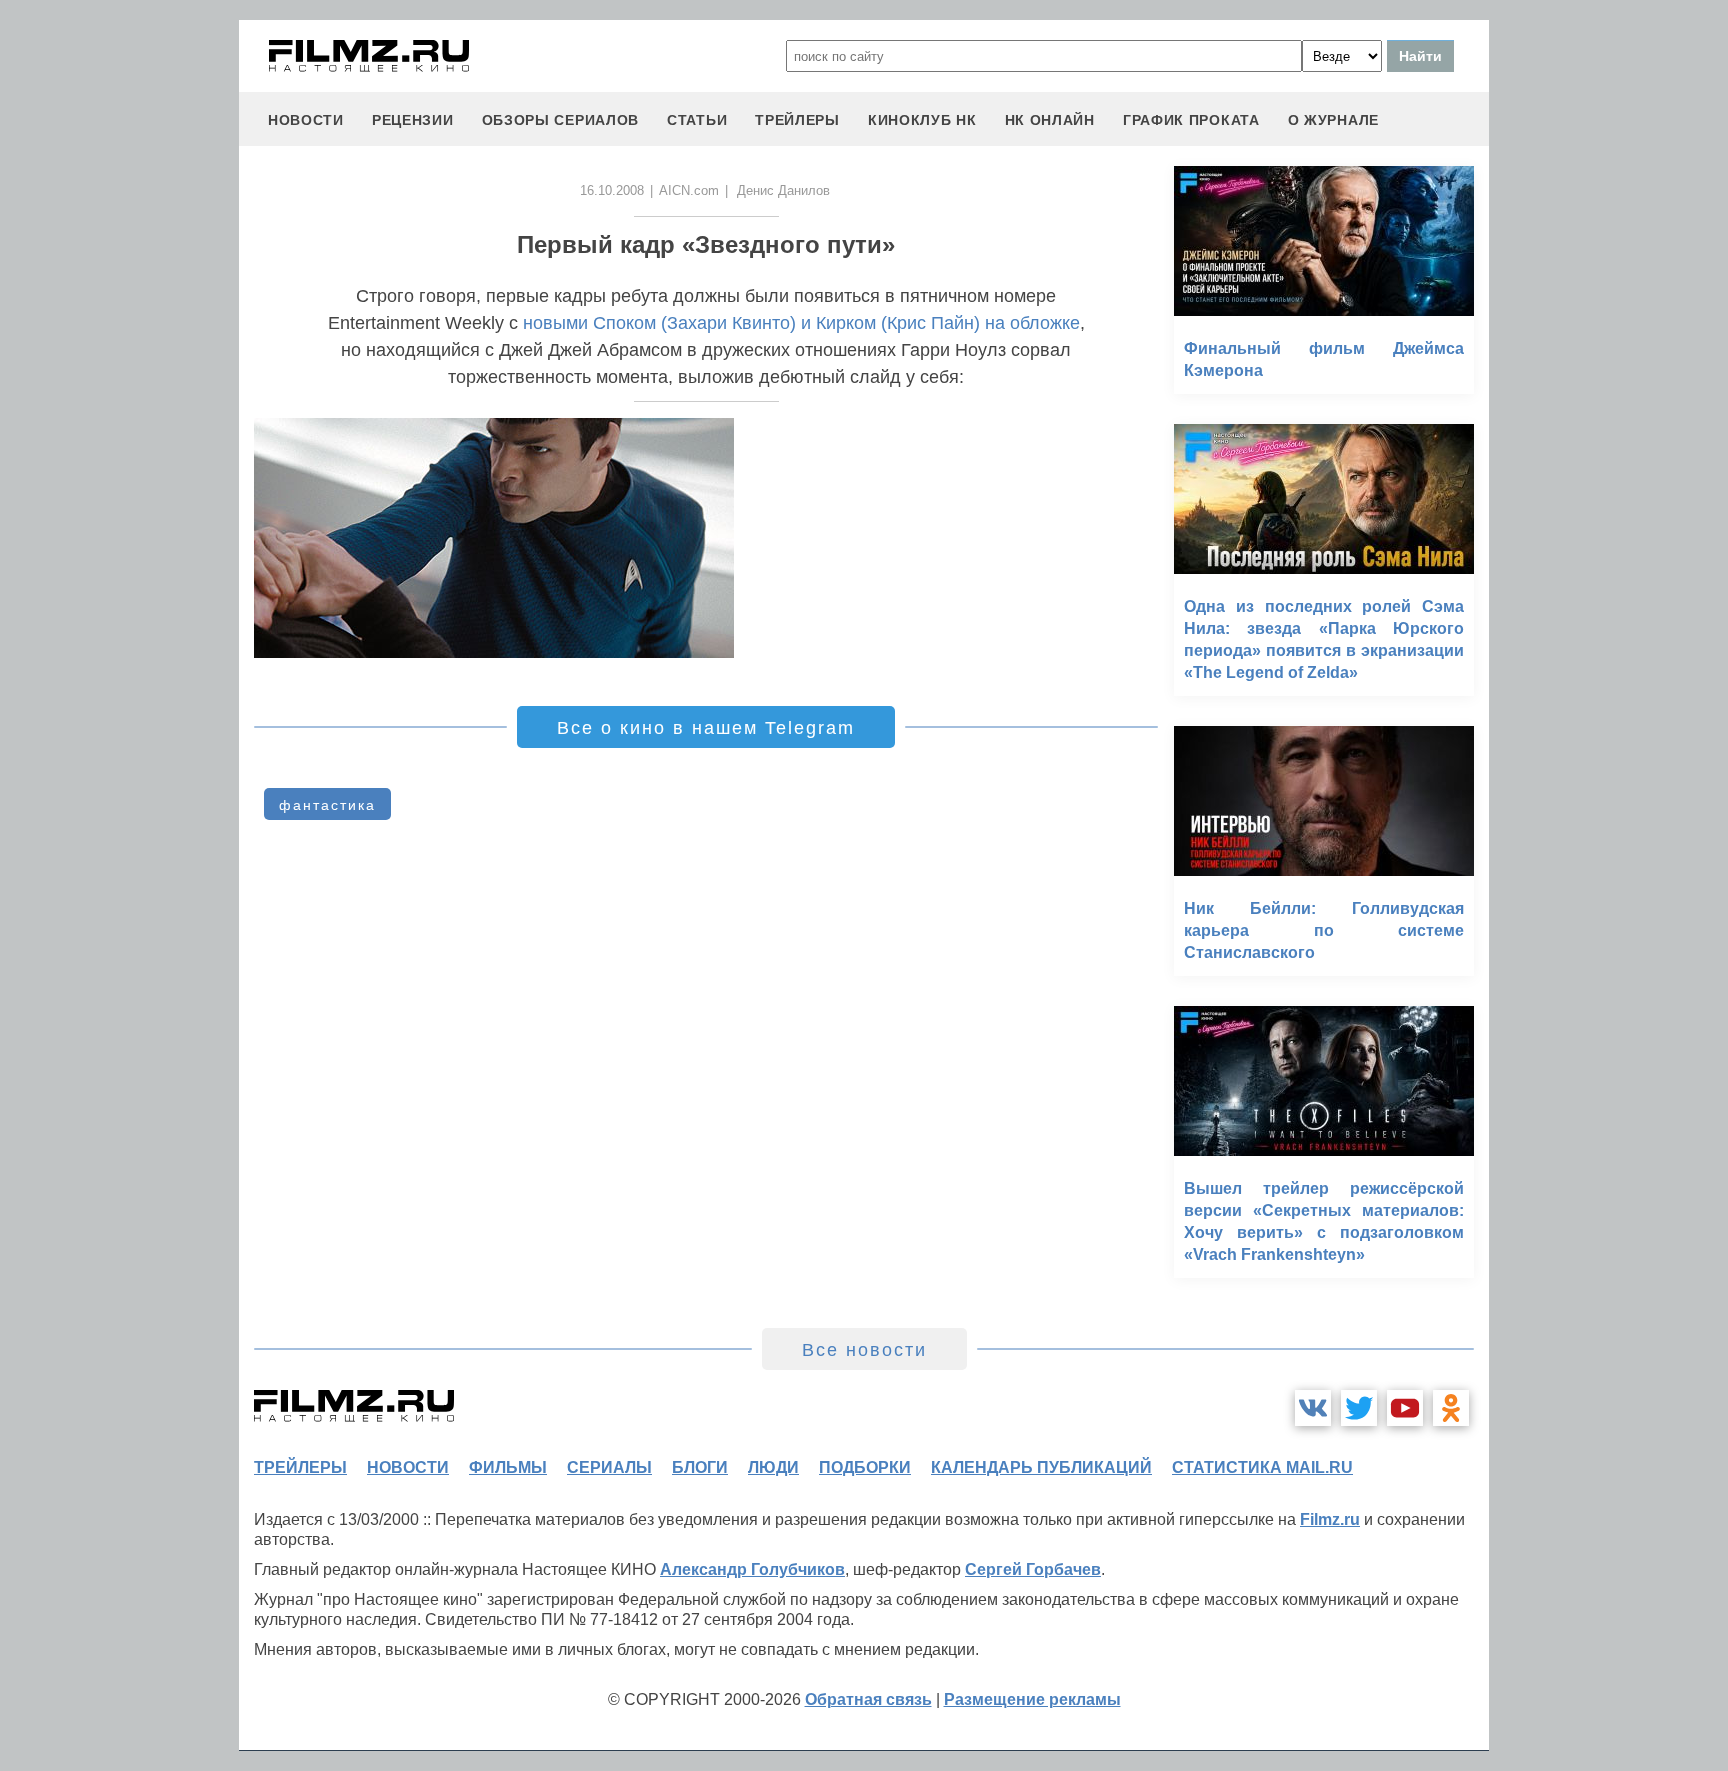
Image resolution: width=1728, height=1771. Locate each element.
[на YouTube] (1405, 1408)
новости (306, 120)
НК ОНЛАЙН (1050, 120)
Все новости (864, 1350)
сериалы (609, 1467)
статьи (697, 120)
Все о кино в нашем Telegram (706, 728)
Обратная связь (868, 1699)
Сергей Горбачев (1033, 1569)
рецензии (413, 120)
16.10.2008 (612, 190)
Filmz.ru (1330, 1519)
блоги (700, 1467)
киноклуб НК (922, 120)
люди (773, 1467)
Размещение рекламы (1032, 1699)
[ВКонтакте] (1313, 1408)
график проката (1191, 120)
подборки (865, 1467)
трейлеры (797, 120)
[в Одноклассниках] (1451, 1408)
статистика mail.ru (1262, 1467)
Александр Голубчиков (752, 1569)
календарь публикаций (1041, 1467)
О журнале (1333, 120)
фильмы (508, 1467)
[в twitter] (1359, 1408)
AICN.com (689, 190)
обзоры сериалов (561, 120)
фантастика (327, 805)
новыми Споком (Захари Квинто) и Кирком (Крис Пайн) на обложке (801, 323)
